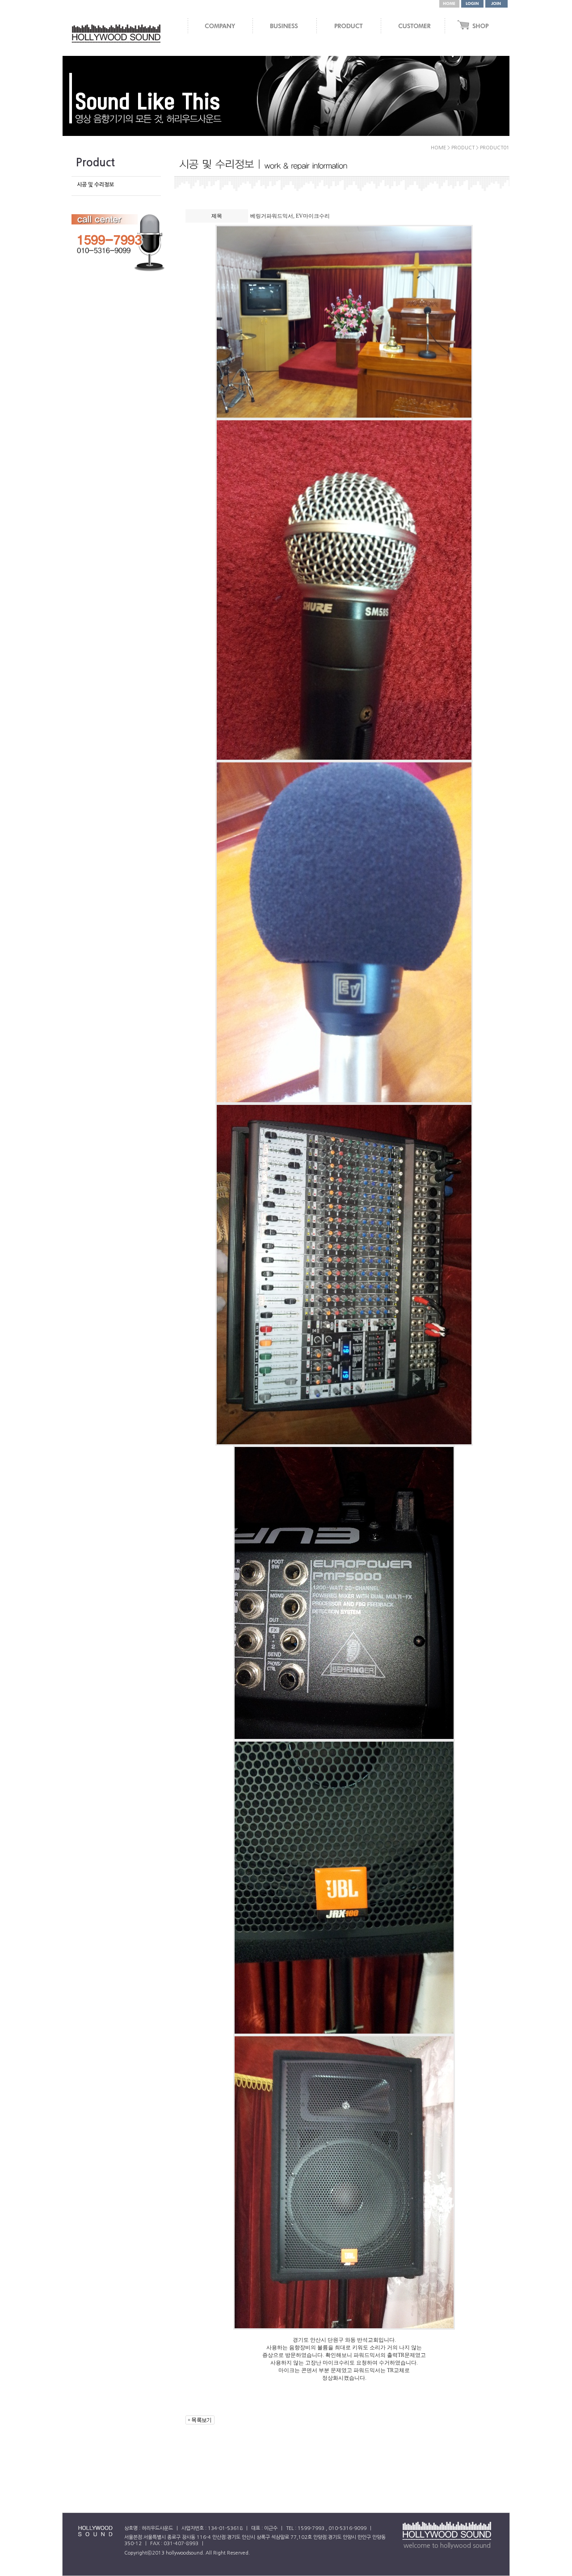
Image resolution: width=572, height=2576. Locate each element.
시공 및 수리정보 (95, 185)
